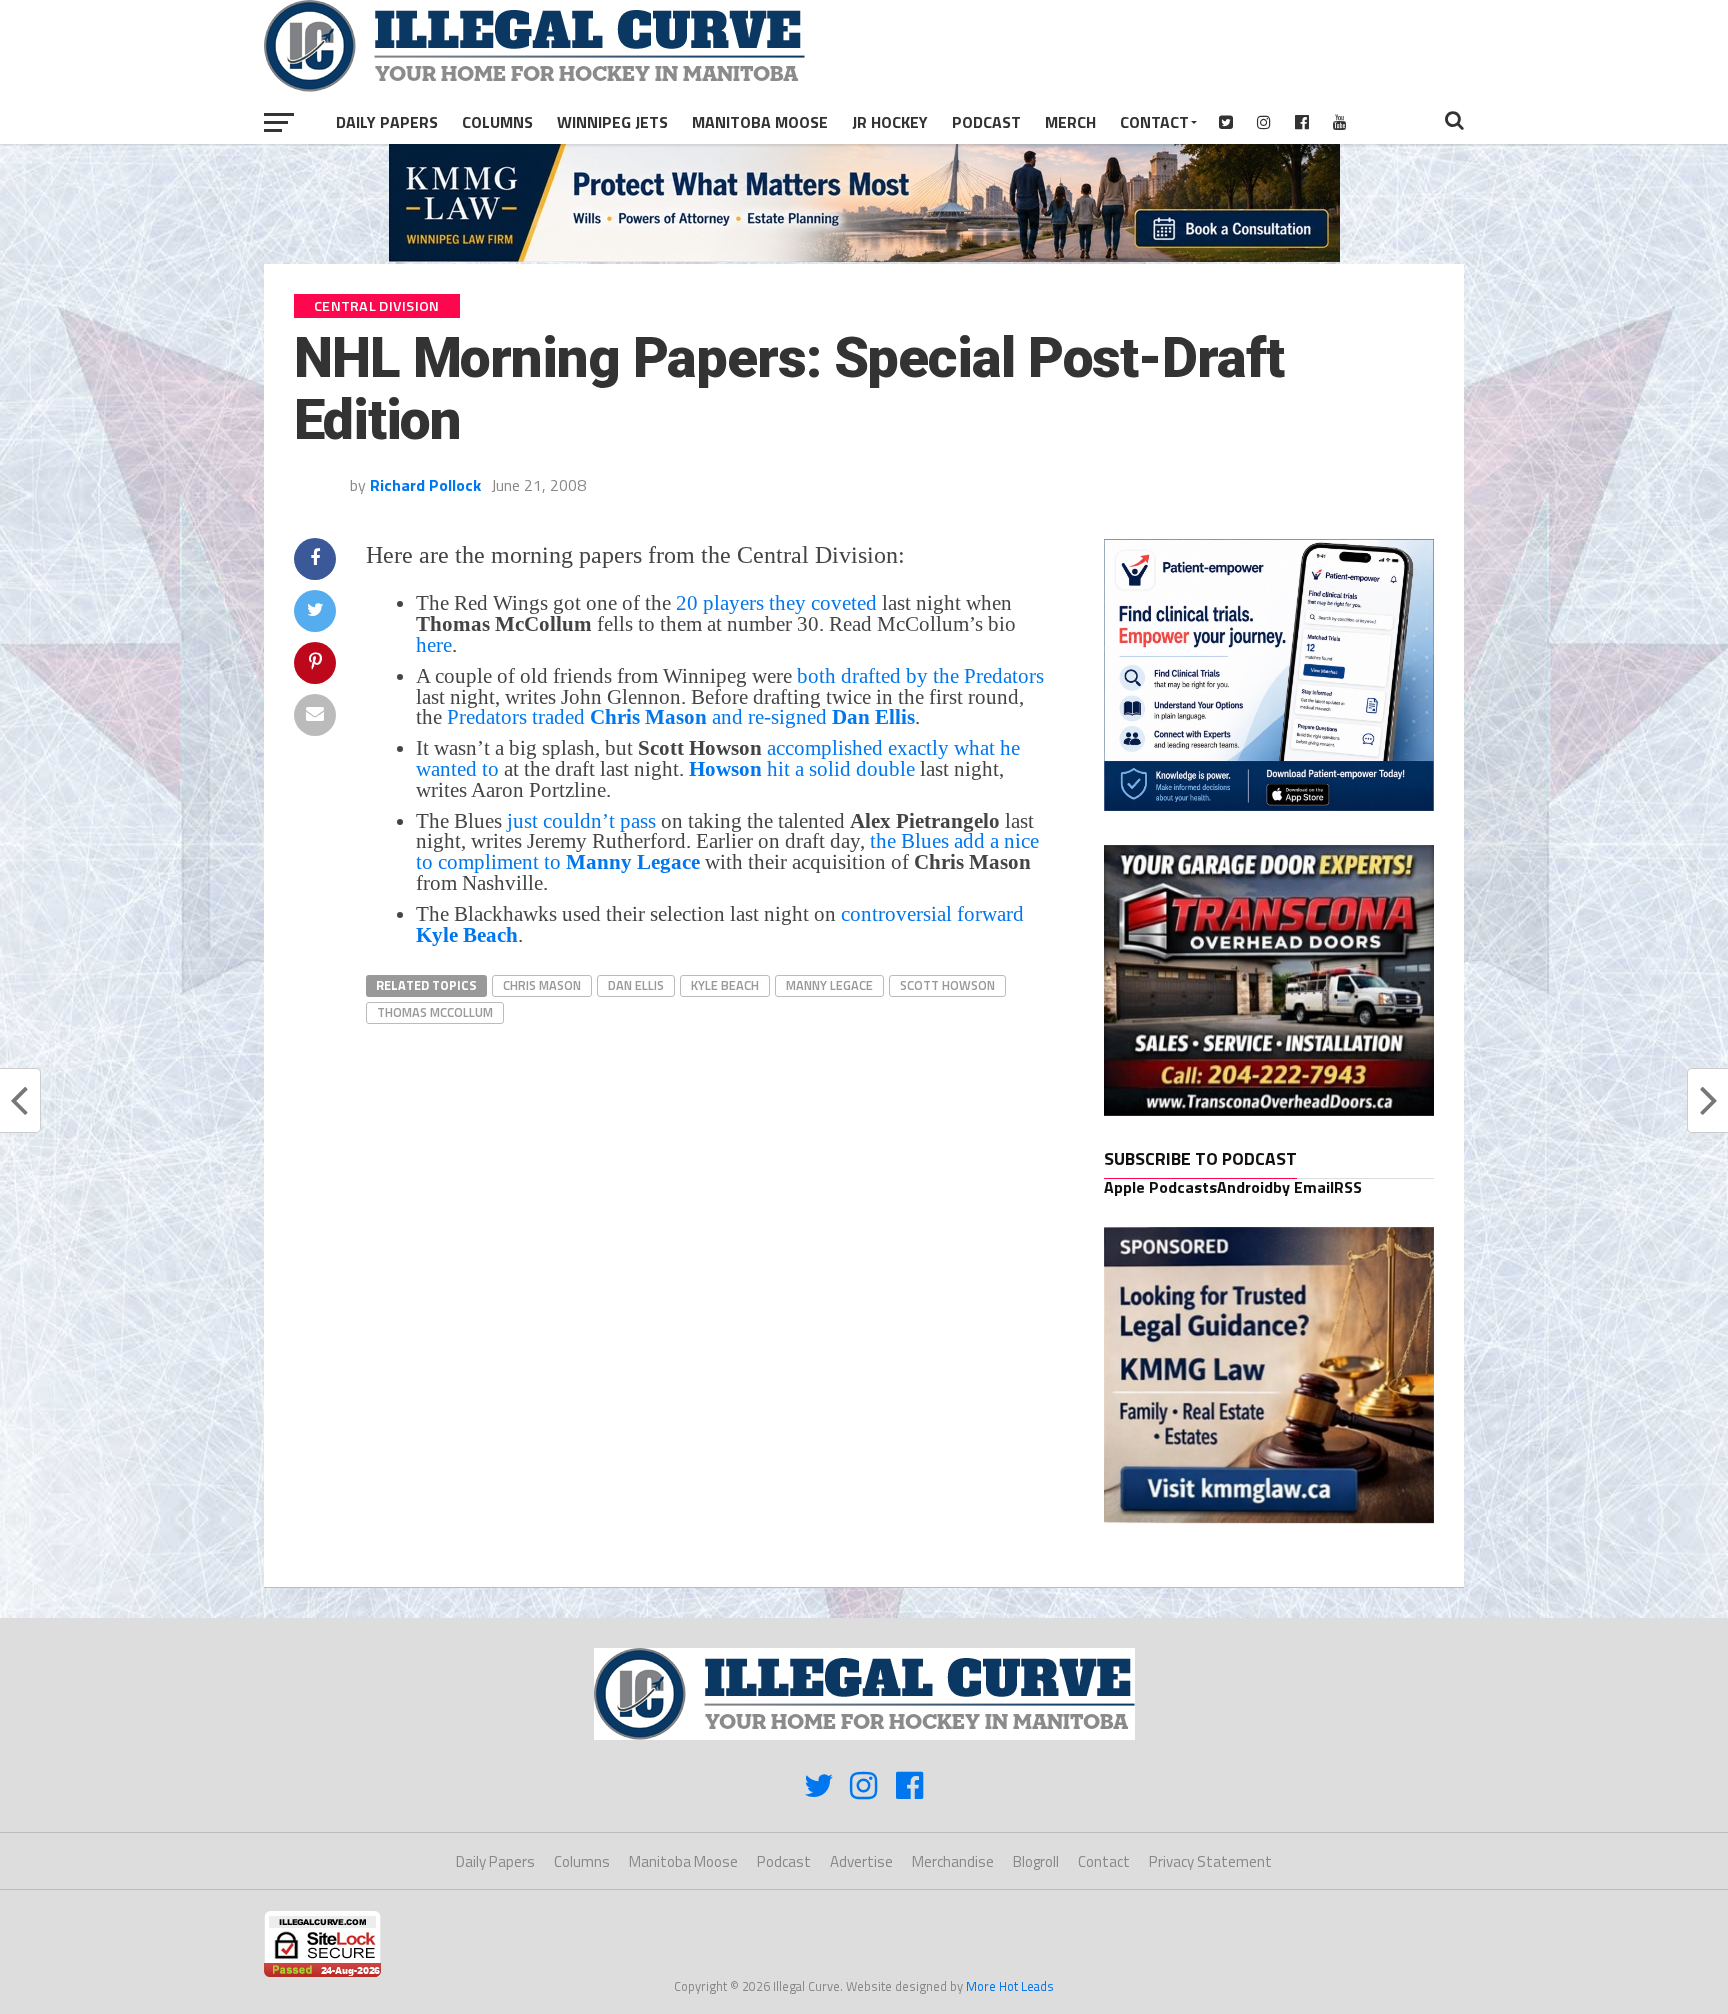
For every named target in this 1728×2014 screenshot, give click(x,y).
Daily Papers (387, 122)
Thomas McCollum (435, 1012)
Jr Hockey (890, 122)
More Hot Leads (1010, 1986)
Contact (1154, 122)
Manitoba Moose (760, 122)
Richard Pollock (425, 485)
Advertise (861, 1861)
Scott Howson (947, 985)
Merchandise (953, 1861)
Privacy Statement (1210, 1861)
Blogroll (1036, 1861)
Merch (1070, 122)
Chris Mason (542, 985)
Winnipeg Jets (612, 122)
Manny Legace (829, 985)
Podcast (986, 122)
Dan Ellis (636, 985)
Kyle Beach (725, 985)
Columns (497, 122)
